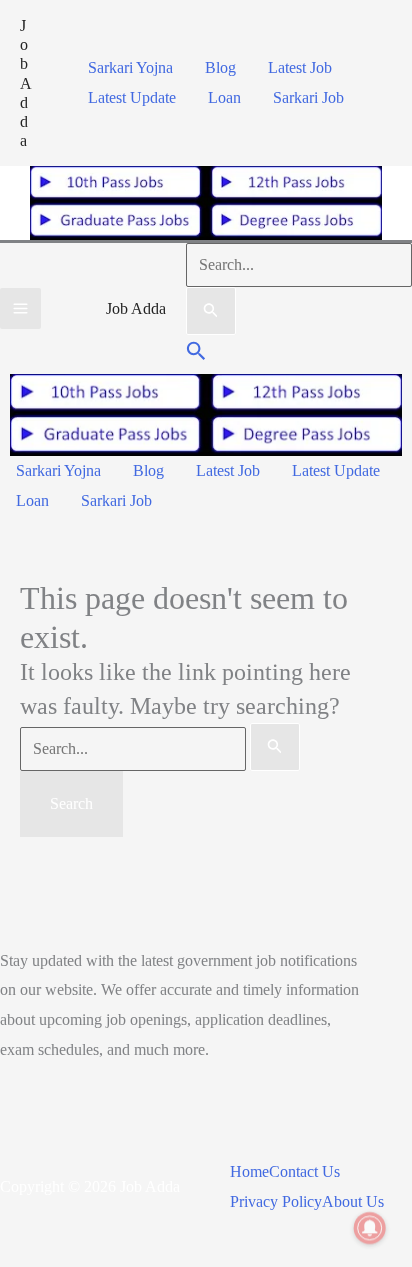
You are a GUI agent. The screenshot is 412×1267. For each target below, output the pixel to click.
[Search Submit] (211, 311)
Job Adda (26, 83)
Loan (224, 97)
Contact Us (304, 1171)
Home (249, 1171)
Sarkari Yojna (130, 67)
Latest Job (300, 67)
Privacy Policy (276, 1201)
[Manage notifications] (370, 1228)
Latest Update (132, 97)
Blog (220, 67)
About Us (353, 1201)
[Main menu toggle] (20, 308)
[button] (196, 353)
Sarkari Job (308, 97)
